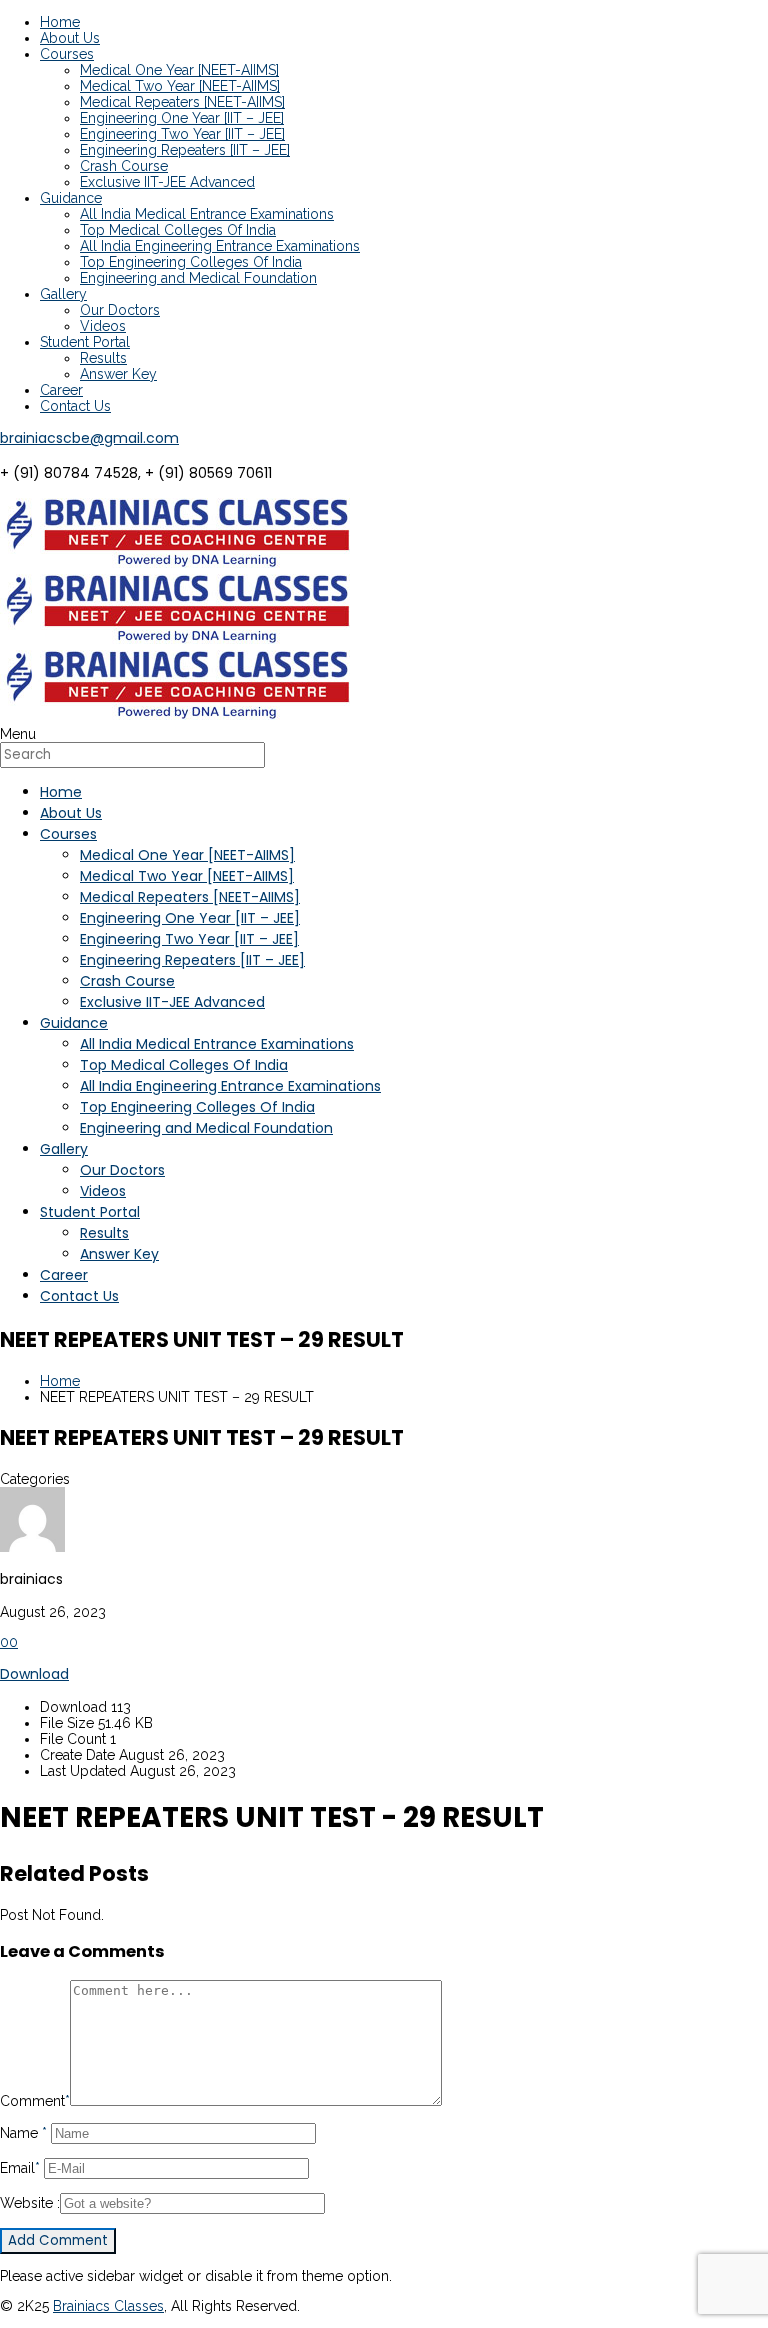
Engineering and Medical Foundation (198, 278)
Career (61, 390)
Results (103, 358)
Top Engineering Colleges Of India (191, 262)
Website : (30, 2203)
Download (34, 1674)
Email (20, 2168)
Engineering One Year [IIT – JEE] (182, 118)
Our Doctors (120, 310)
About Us (70, 38)
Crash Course (124, 166)
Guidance (71, 198)
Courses (67, 54)
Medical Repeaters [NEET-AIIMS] (182, 102)
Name (23, 2133)
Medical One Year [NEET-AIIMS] (179, 70)
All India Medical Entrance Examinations (207, 214)
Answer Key (118, 374)
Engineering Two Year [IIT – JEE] (182, 134)
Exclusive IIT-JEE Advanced (167, 182)
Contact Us (75, 406)
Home (60, 22)
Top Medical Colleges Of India (178, 230)
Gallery (63, 294)
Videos (103, 326)
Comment (35, 2101)
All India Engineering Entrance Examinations (220, 246)
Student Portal (85, 342)
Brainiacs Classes (108, 2306)
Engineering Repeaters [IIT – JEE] (185, 150)
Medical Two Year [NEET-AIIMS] (180, 86)
